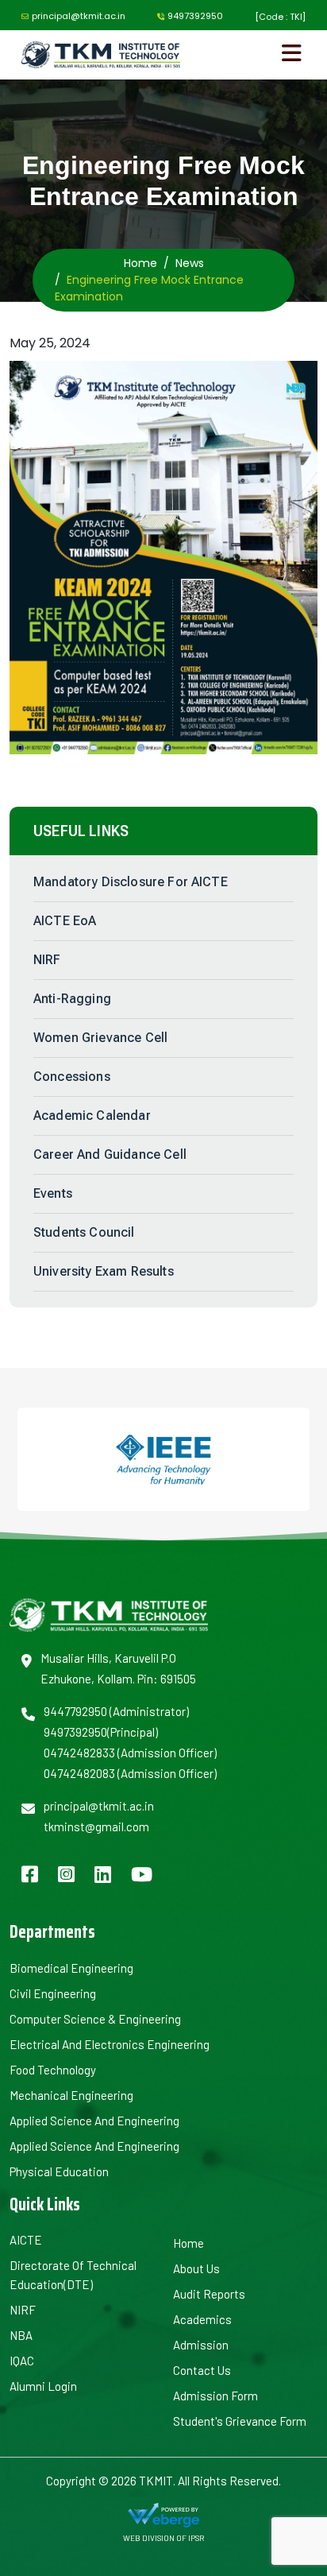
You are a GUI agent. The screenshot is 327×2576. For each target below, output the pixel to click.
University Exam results (104, 1271)
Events (53, 1193)
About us (196, 2268)
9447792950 (75, 1711)
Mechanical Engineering (71, 2095)
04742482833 (79, 1753)
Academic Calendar (92, 1116)
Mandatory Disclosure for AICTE (131, 882)
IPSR (196, 2538)
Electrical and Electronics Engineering (110, 2044)
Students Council (84, 1232)
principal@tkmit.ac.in (79, 16)
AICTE (26, 2240)
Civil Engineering (53, 1993)
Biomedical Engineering (71, 1968)
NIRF (47, 960)
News (190, 263)
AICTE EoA (65, 921)
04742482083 (79, 1773)
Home (140, 263)
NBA (21, 2335)
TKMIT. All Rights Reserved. (209, 2481)
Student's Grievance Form (240, 2421)
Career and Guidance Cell (110, 1154)
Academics (202, 2319)
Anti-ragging (72, 999)
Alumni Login (43, 2386)
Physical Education (59, 2171)
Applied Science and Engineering (94, 2121)
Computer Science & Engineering (95, 2019)
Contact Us (202, 2370)
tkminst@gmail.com (96, 1826)
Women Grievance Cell (100, 1038)
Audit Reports (209, 2294)
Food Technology (53, 2070)
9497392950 (195, 16)
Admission (201, 2345)
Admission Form (215, 2396)
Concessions (72, 1077)
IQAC (22, 2361)
